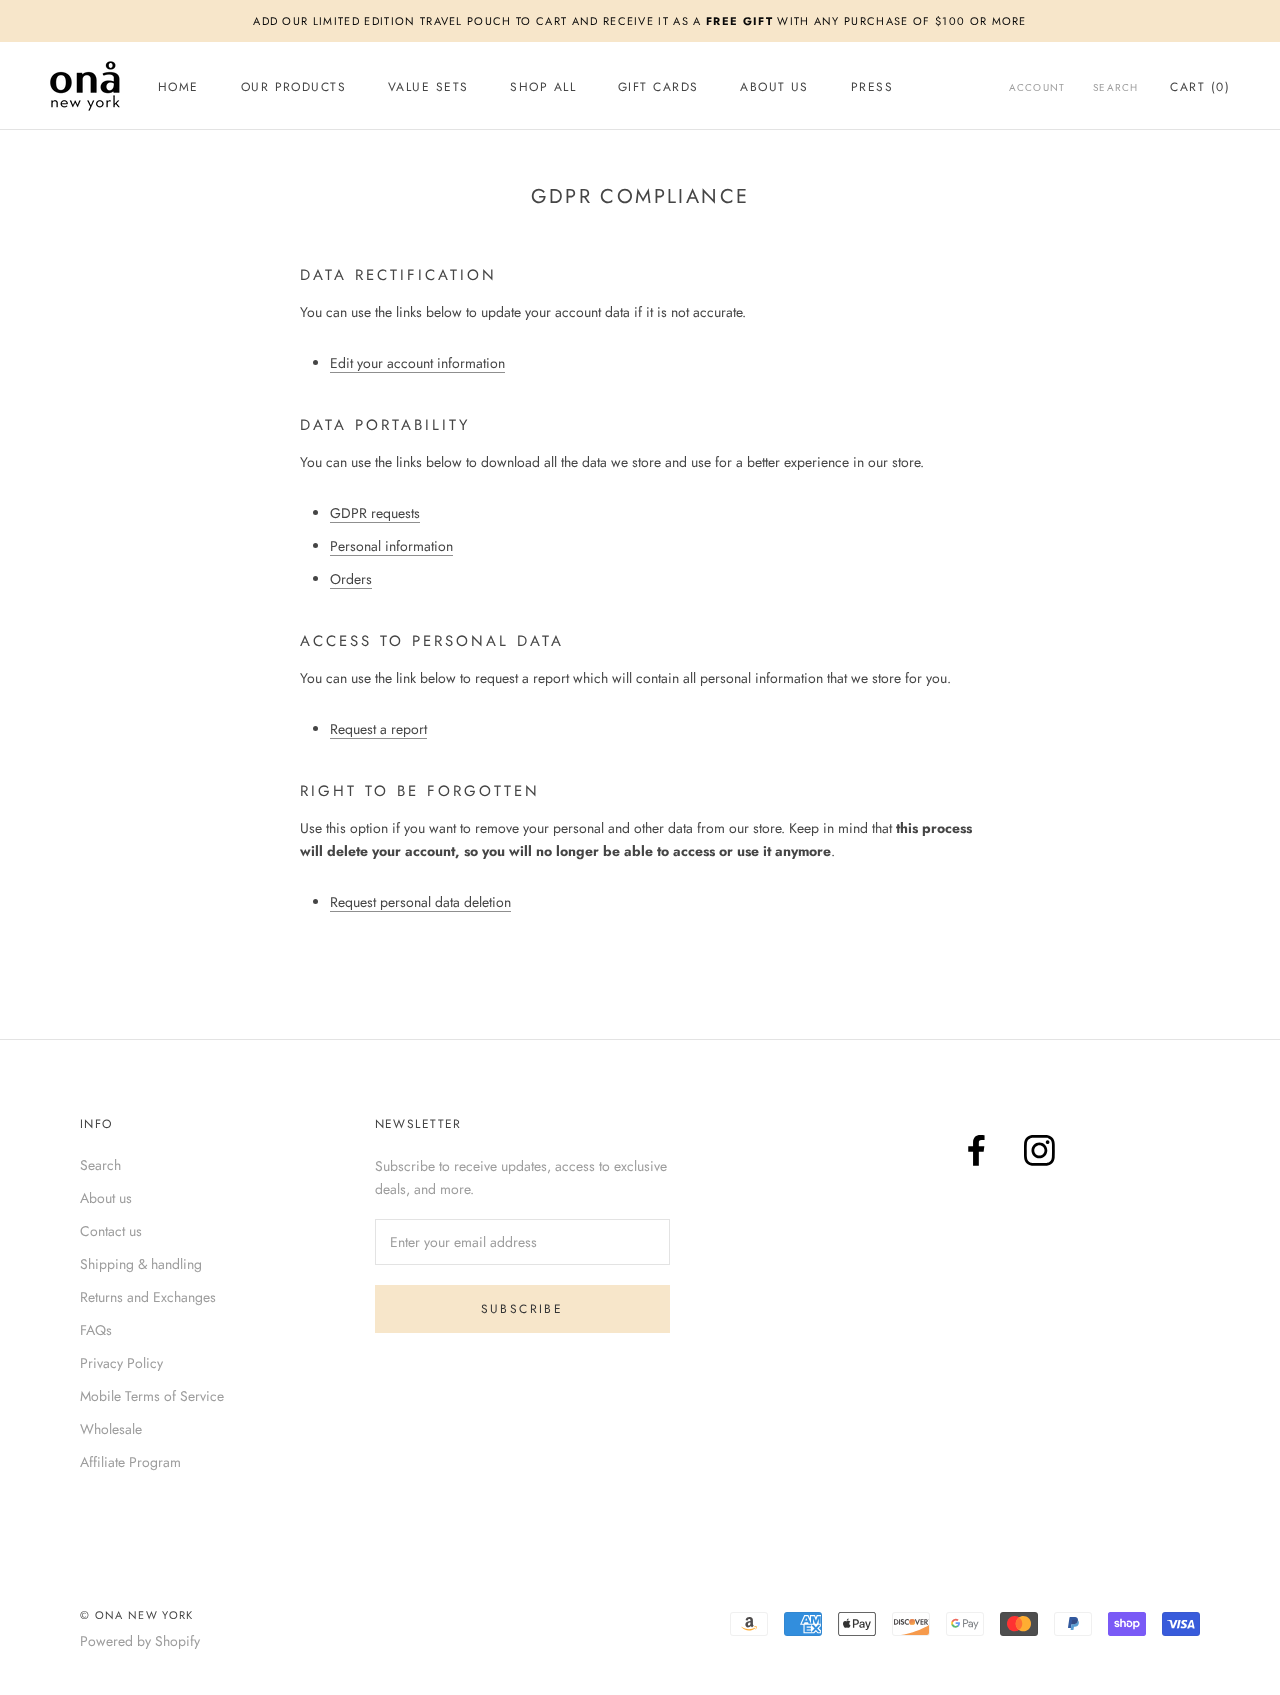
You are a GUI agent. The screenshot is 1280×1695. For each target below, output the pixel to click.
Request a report (378, 729)
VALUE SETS (428, 87)
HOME (178, 87)
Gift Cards (658, 87)
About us (106, 1198)
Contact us (111, 1231)
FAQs (96, 1330)
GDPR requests (375, 513)
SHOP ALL (543, 87)
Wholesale (111, 1429)
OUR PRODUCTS (293, 87)
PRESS (872, 87)
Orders (351, 579)
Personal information (391, 546)
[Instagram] (1039, 1150)
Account (1037, 87)
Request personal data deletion (420, 902)
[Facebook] (976, 1150)
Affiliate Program (130, 1462)
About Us (774, 87)
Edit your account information (417, 363)
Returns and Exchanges (148, 1297)
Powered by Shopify (140, 1641)
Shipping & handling (141, 1264)
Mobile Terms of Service (152, 1396)
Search (1115, 87)
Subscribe (522, 1309)
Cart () (1200, 87)
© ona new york (136, 1615)
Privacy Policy (121, 1363)
